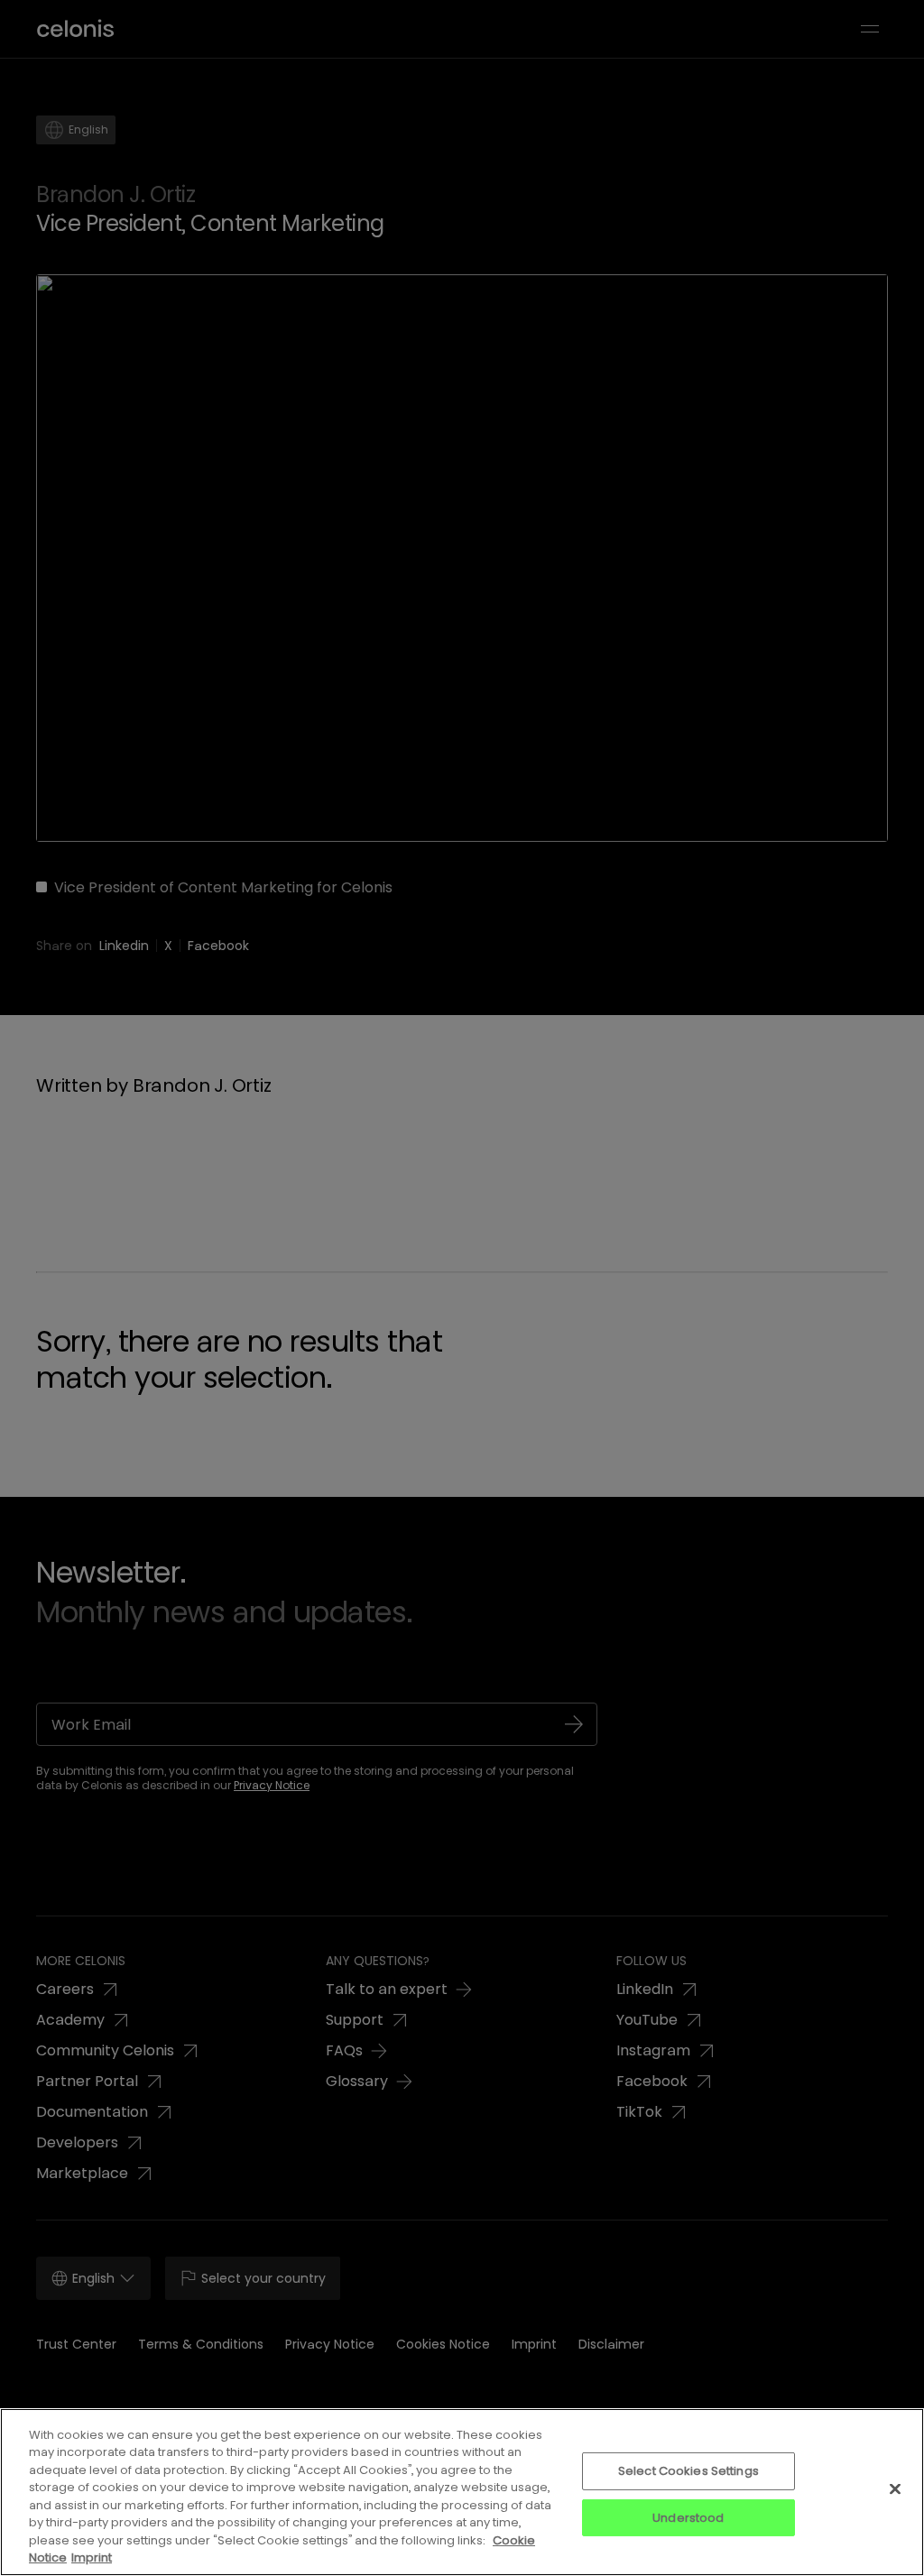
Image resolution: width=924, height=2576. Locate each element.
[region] (462, 2492)
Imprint (92, 2558)
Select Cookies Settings (688, 2471)
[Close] (895, 2488)
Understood (688, 2517)
